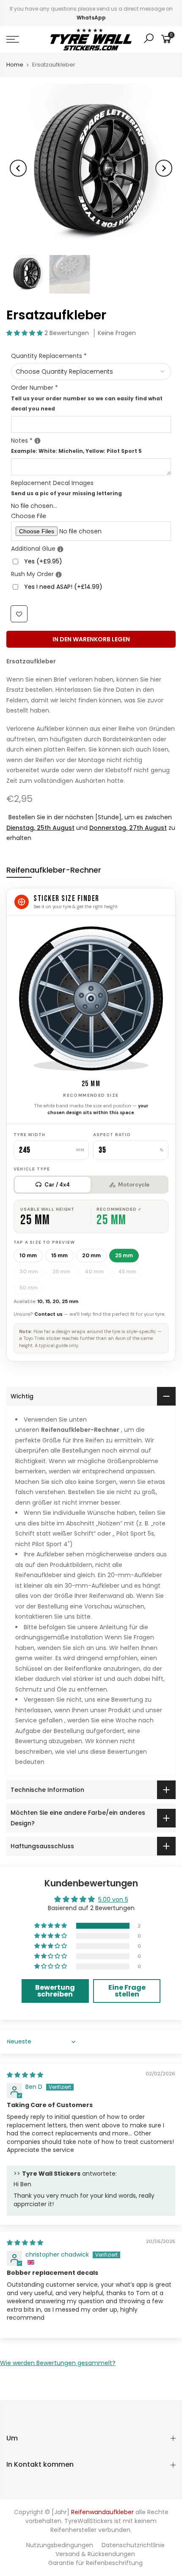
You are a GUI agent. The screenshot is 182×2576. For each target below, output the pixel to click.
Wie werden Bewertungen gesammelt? (58, 2363)
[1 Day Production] (59, 575)
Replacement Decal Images (66, 488)
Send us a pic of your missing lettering (66, 494)
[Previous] (18, 168)
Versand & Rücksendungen (95, 2554)
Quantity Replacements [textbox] (49, 356)
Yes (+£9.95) (43, 561)
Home (15, 65)
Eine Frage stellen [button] (127, 1991)
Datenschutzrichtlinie (133, 2545)
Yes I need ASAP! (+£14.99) (63, 587)
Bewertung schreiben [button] (55, 1991)
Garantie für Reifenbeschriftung (95, 2563)
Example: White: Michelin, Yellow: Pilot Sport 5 (76, 451)
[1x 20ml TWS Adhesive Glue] (60, 549)
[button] (25, 333)
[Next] (164, 168)
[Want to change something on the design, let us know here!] (37, 441)
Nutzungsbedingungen (60, 2545)
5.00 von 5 (113, 1899)
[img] (25, 2075)
